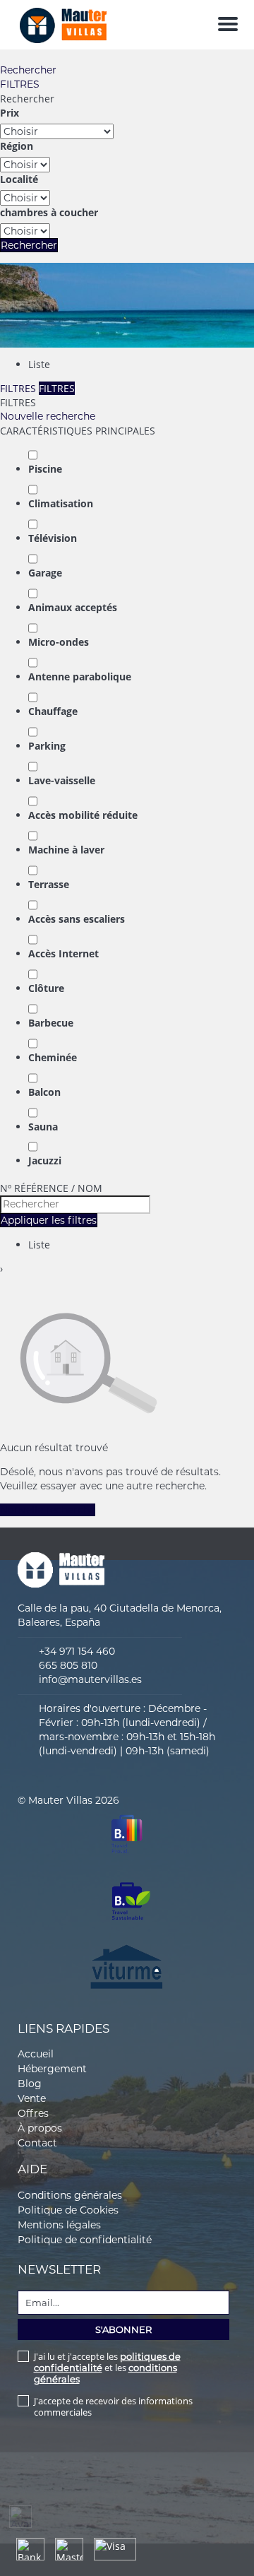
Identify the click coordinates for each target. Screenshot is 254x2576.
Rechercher (28, 70)
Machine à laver (66, 850)
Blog (30, 2084)
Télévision (53, 538)
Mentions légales (59, 2225)
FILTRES (20, 84)
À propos (40, 2128)
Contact (37, 2143)
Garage (45, 573)
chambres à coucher (49, 212)
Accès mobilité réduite (83, 815)
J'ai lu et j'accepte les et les (107, 2368)
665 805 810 (68, 1665)
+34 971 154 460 (77, 1651)
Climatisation (61, 503)
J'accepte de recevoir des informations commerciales (113, 2406)
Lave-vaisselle (62, 780)
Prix (10, 113)
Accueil (36, 2054)
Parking (47, 746)
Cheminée (53, 1057)
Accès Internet (64, 953)
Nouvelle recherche (48, 416)
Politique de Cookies (68, 2210)
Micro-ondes (59, 642)
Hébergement (52, 2069)
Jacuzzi (45, 1160)
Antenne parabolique (80, 677)
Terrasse (49, 884)
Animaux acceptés (73, 607)
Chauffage (53, 711)
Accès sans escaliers (77, 919)
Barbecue (51, 1023)
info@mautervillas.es (90, 1679)
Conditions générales (70, 2195)
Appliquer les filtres (49, 1220)
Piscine (45, 469)
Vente (32, 2098)
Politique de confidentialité (85, 2240)
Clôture (46, 988)
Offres (33, 2113)
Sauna (43, 1127)
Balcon (44, 1092)
